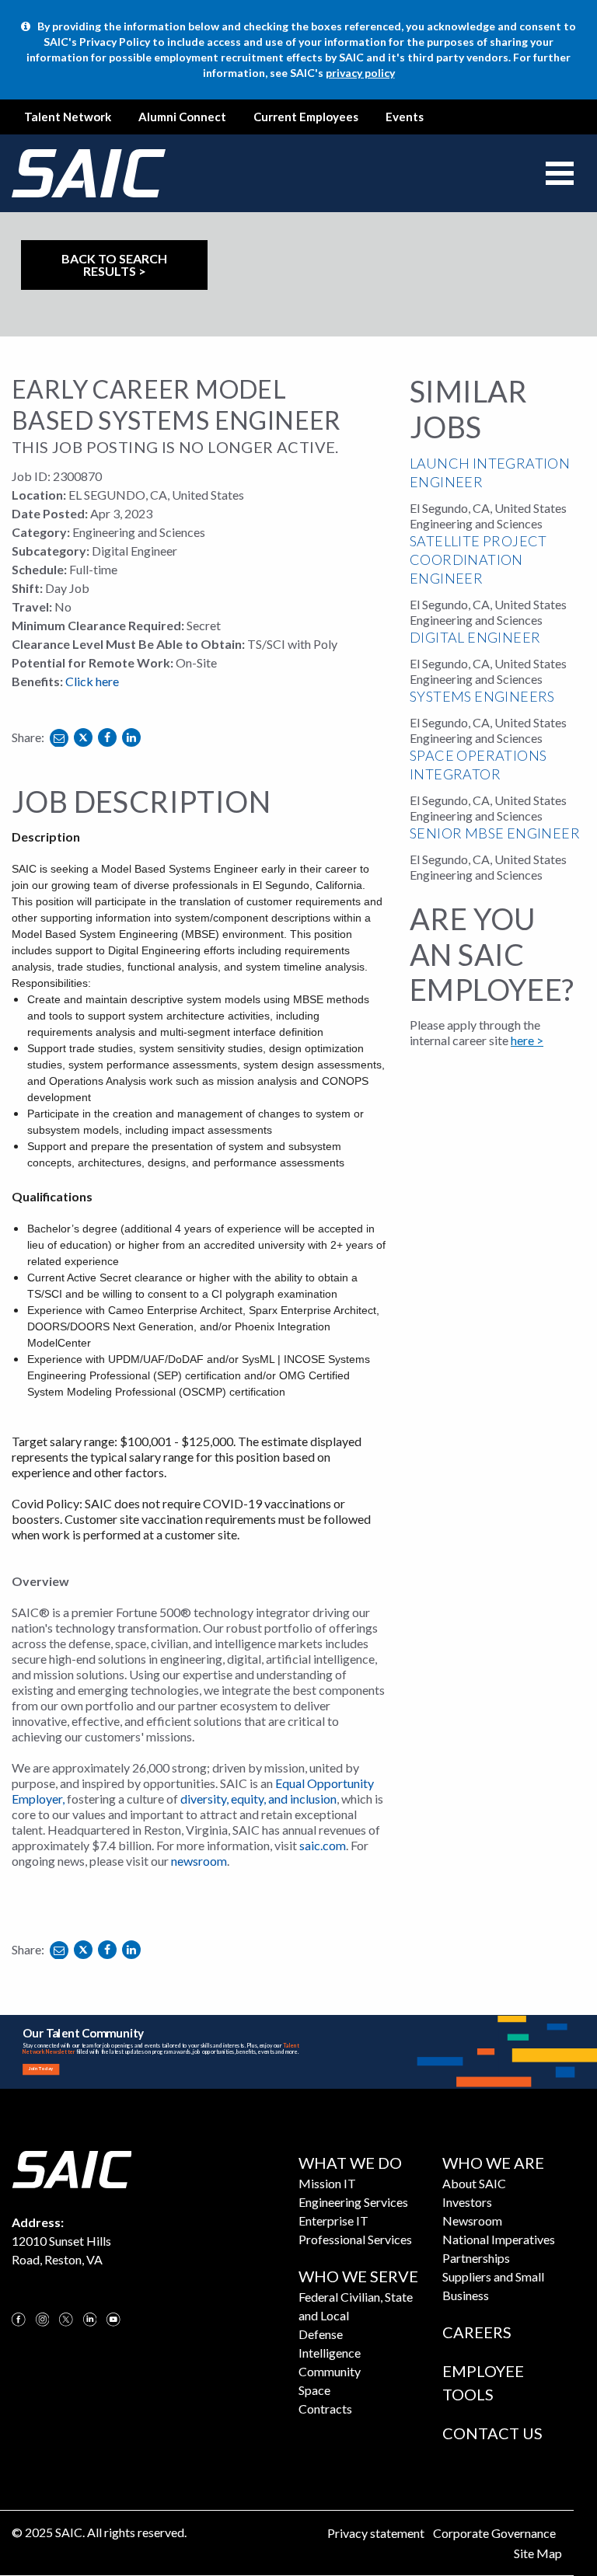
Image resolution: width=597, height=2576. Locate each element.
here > (527, 1040)
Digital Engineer (475, 637)
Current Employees (306, 117)
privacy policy (360, 73)
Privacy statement (376, 2533)
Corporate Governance (494, 2533)
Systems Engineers (482, 696)
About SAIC (474, 2183)
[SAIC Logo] (72, 2168)
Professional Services (355, 2239)
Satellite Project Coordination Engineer (478, 559)
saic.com (323, 1845)
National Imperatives (499, 2239)
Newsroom (472, 2220)
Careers (477, 2332)
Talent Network (68, 117)
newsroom (199, 1861)
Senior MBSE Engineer (495, 833)
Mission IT (327, 2183)
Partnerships (476, 2258)
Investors (467, 2202)
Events (405, 117)
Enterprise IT (333, 2220)
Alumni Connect (182, 117)
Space (314, 2390)
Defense (321, 2334)
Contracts (325, 2409)
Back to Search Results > (114, 265)
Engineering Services (353, 2202)
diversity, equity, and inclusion (258, 1799)
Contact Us (492, 2433)
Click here (92, 681)
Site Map (538, 2553)
